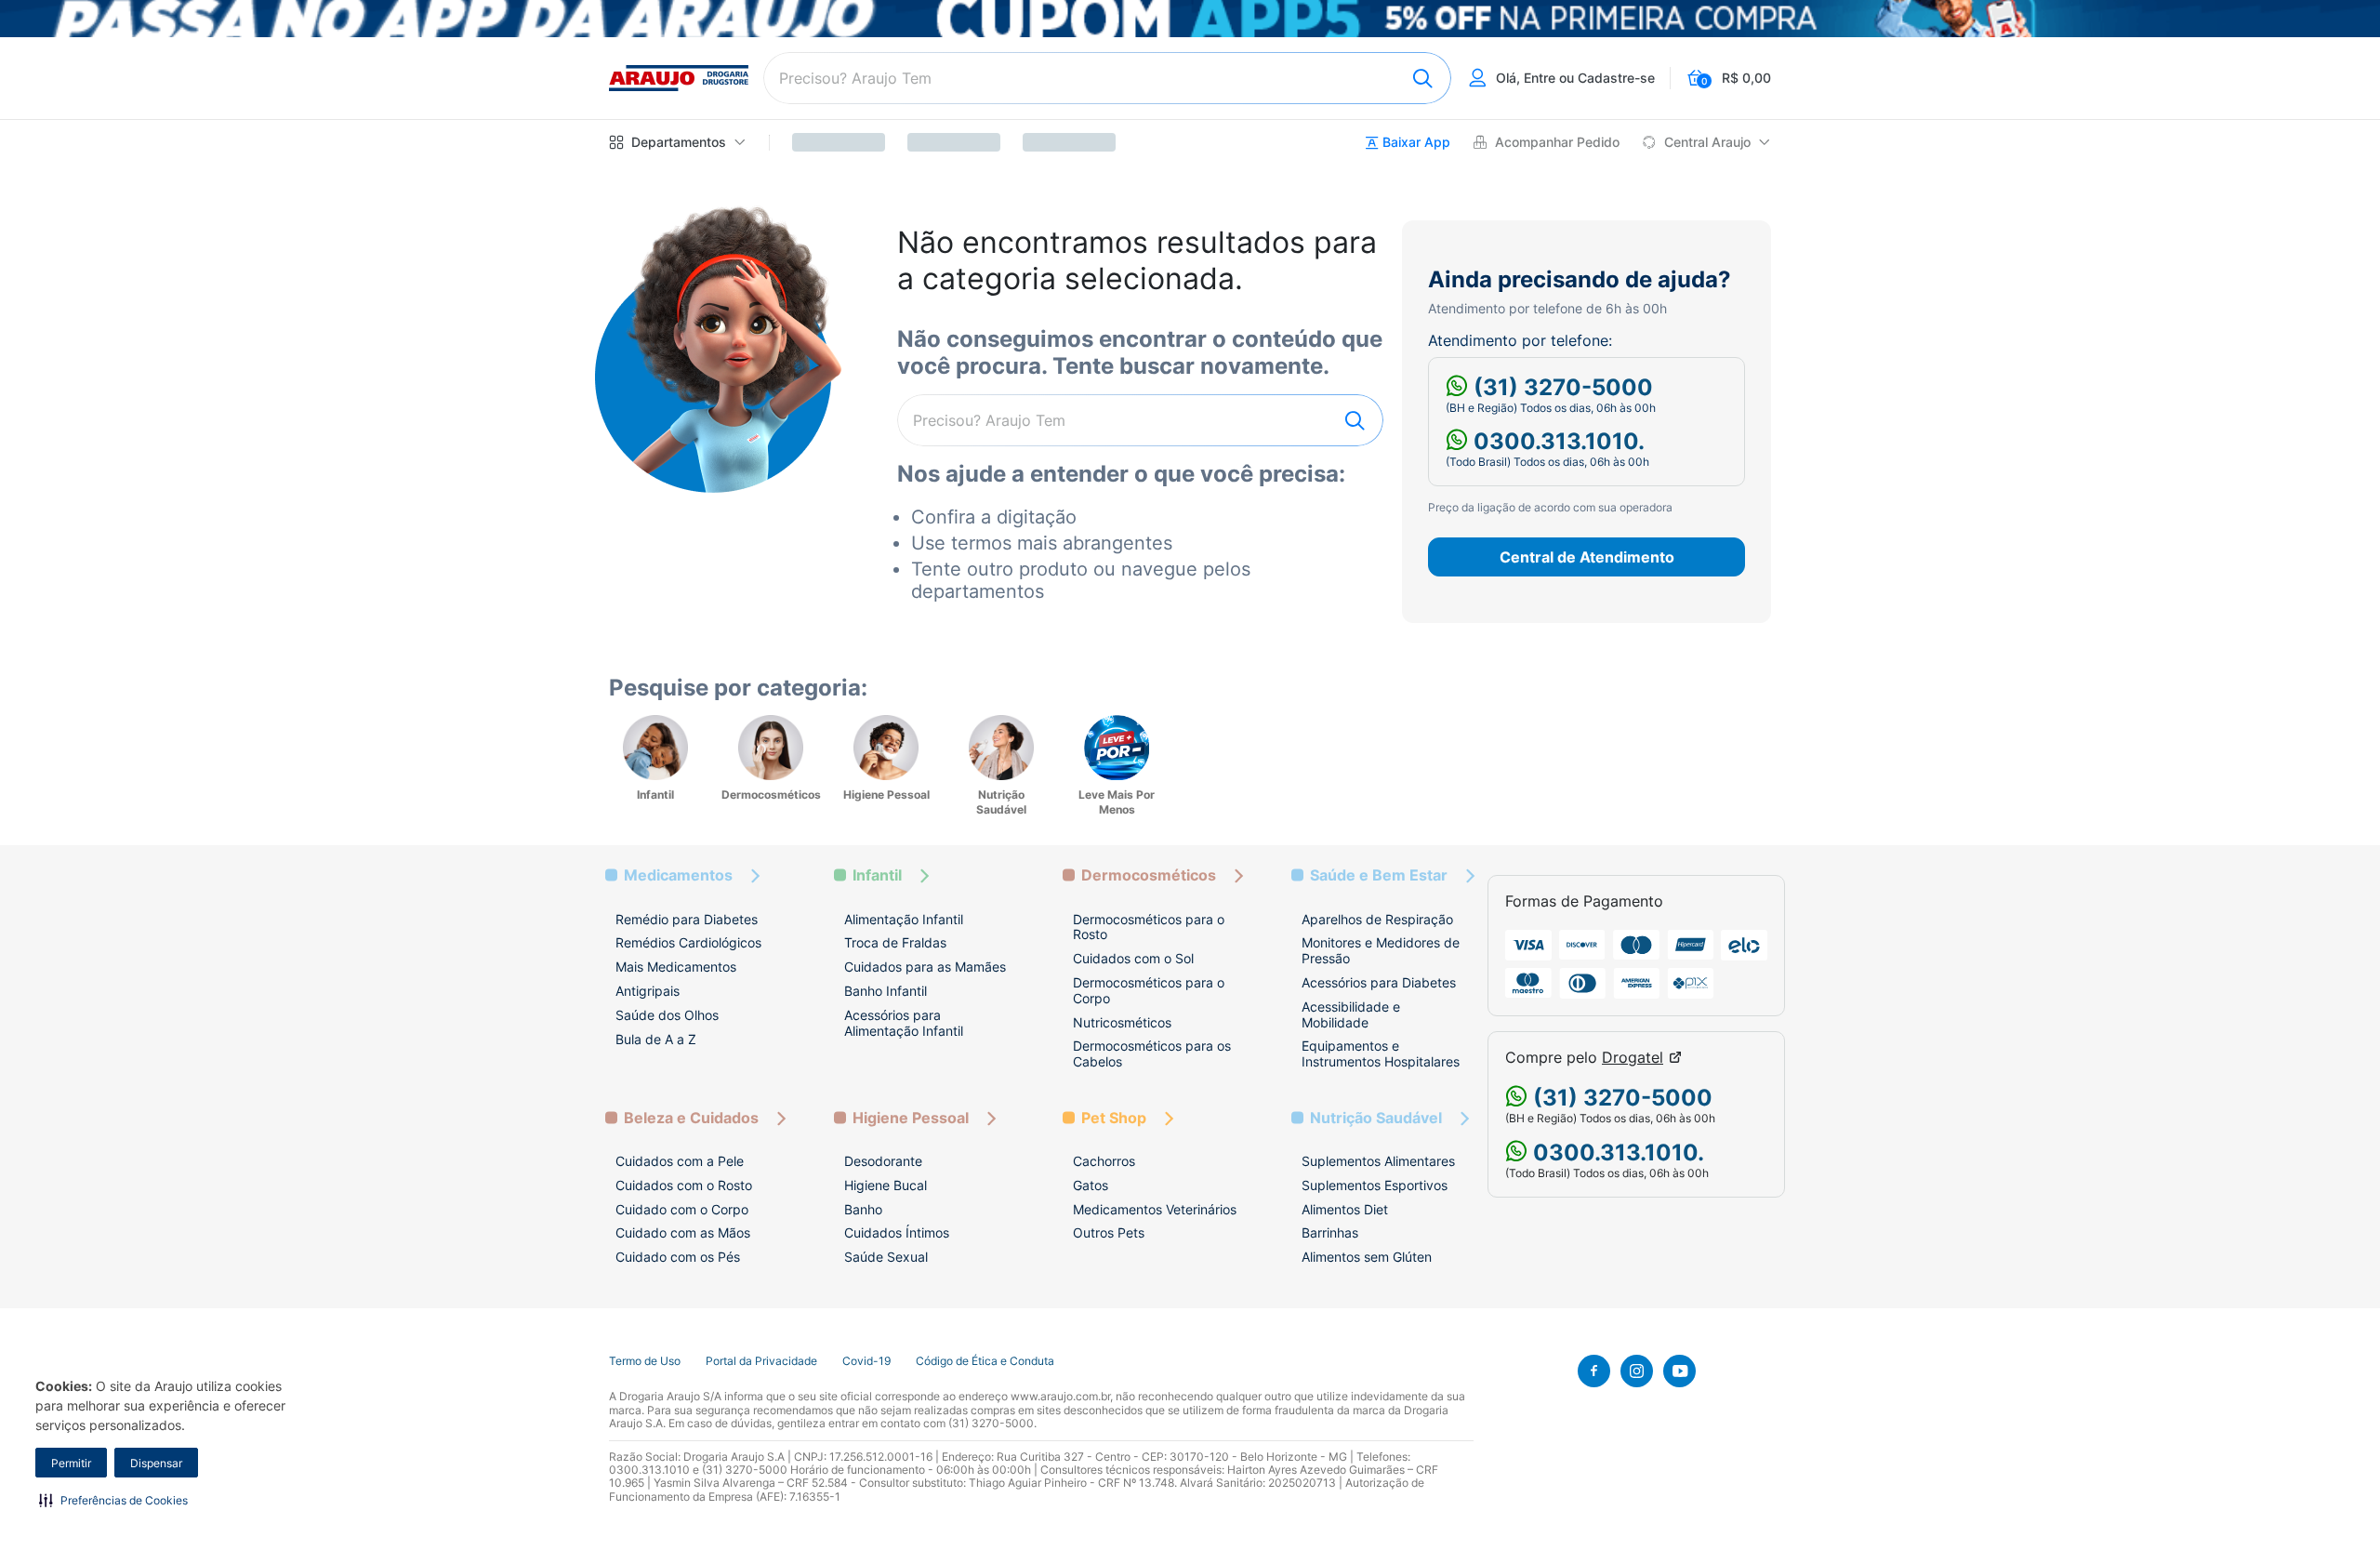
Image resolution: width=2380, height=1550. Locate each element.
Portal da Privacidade (761, 1361)
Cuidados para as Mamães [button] (925, 967)
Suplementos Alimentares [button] (1378, 1161)
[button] (113, 1500)
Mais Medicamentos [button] (676, 967)
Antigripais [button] (648, 991)
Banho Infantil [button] (886, 991)
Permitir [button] (71, 1463)
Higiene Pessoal (911, 1118)
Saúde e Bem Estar (1379, 875)
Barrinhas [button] (1330, 1232)
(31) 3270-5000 (1560, 387)
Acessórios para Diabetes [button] (1379, 982)
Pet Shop (1114, 1118)
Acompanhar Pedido (1557, 142)
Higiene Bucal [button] (886, 1185)
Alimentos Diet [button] (1345, 1209)
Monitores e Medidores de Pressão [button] (1381, 950)
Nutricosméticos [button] (1122, 1022)
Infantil (877, 875)
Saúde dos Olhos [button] (667, 1015)
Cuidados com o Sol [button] (1133, 958)
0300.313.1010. (1556, 441)
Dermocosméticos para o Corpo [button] (1149, 990)
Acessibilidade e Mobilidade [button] (1351, 1014)
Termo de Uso (645, 1361)
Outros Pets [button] (1109, 1232)
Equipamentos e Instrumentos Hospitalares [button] (1381, 1053)
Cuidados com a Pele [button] (680, 1161)
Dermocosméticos (1149, 875)
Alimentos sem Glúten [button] (1367, 1257)
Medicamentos (678, 875)
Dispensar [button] (156, 1463)
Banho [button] (863, 1209)
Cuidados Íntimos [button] (897, 1232)
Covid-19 (866, 1361)
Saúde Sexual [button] (886, 1257)
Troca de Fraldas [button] (895, 942)
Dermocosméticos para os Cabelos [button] (1152, 1053)
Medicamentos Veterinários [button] (1155, 1209)
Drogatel (1633, 1058)
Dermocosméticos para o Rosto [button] (1149, 927)
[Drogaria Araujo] (679, 78)
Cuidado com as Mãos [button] (683, 1232)
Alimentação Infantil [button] (904, 919)
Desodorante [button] (883, 1161)
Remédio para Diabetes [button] (687, 919)
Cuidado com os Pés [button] (678, 1257)
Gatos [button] (1091, 1185)
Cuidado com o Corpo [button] (682, 1209)
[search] (1107, 78)
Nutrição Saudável (1376, 1118)
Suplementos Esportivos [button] (1375, 1185)
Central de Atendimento (1587, 557)
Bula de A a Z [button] (656, 1039)
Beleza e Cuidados (691, 1118)
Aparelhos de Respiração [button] (1377, 919)
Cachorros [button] (1104, 1161)
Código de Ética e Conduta (985, 1361)
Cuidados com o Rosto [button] (684, 1185)
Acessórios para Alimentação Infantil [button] (904, 1023)
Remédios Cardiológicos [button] (688, 942)
